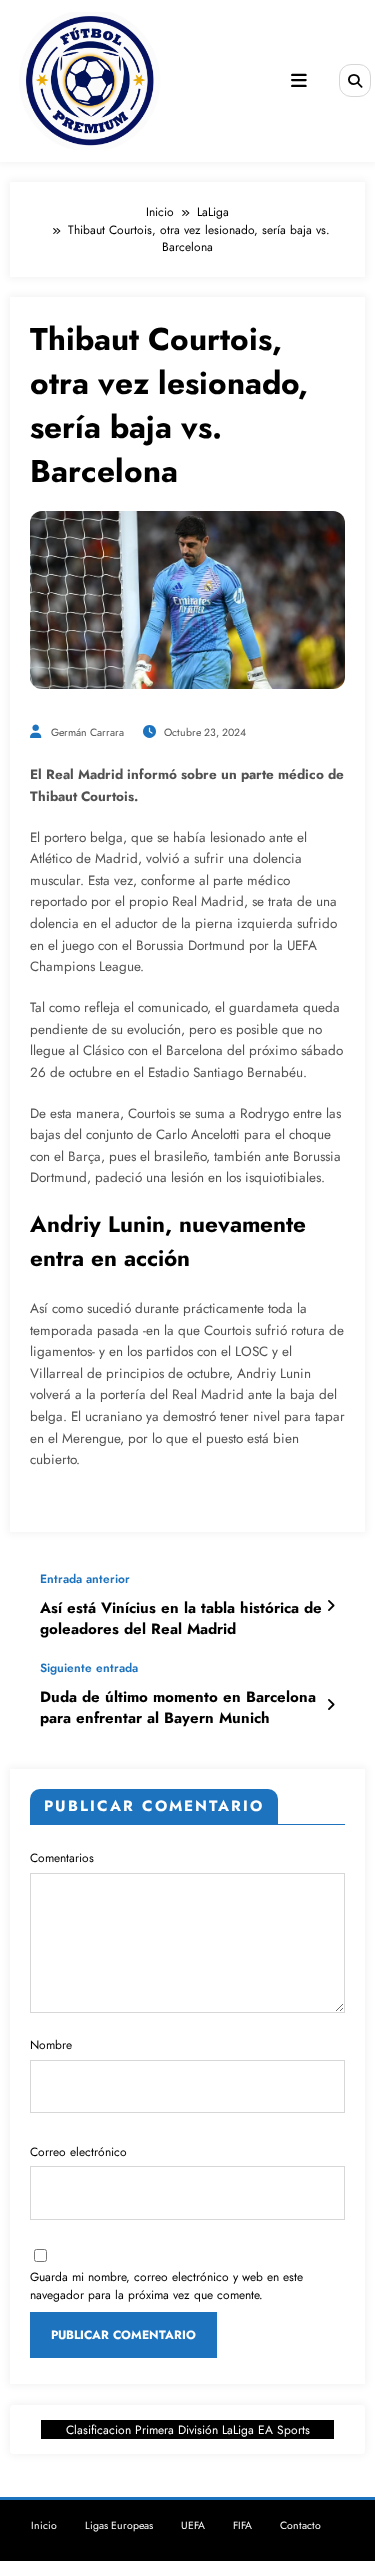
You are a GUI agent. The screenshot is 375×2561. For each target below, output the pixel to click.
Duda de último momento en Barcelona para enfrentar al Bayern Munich (178, 1708)
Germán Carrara (87, 732)
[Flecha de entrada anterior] (330, 1606)
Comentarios (62, 1858)
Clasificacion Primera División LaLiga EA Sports (188, 2430)
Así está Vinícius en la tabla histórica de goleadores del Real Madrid (181, 1619)
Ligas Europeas (119, 2525)
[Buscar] (355, 80)
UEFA (193, 2525)
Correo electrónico (78, 2152)
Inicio (44, 2525)
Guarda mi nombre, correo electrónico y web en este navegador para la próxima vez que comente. (166, 2286)
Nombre (51, 2045)
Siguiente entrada (89, 1668)
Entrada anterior (85, 1579)
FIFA (242, 2525)
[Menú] (299, 81)
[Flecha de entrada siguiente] (330, 1705)
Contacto (300, 2525)
